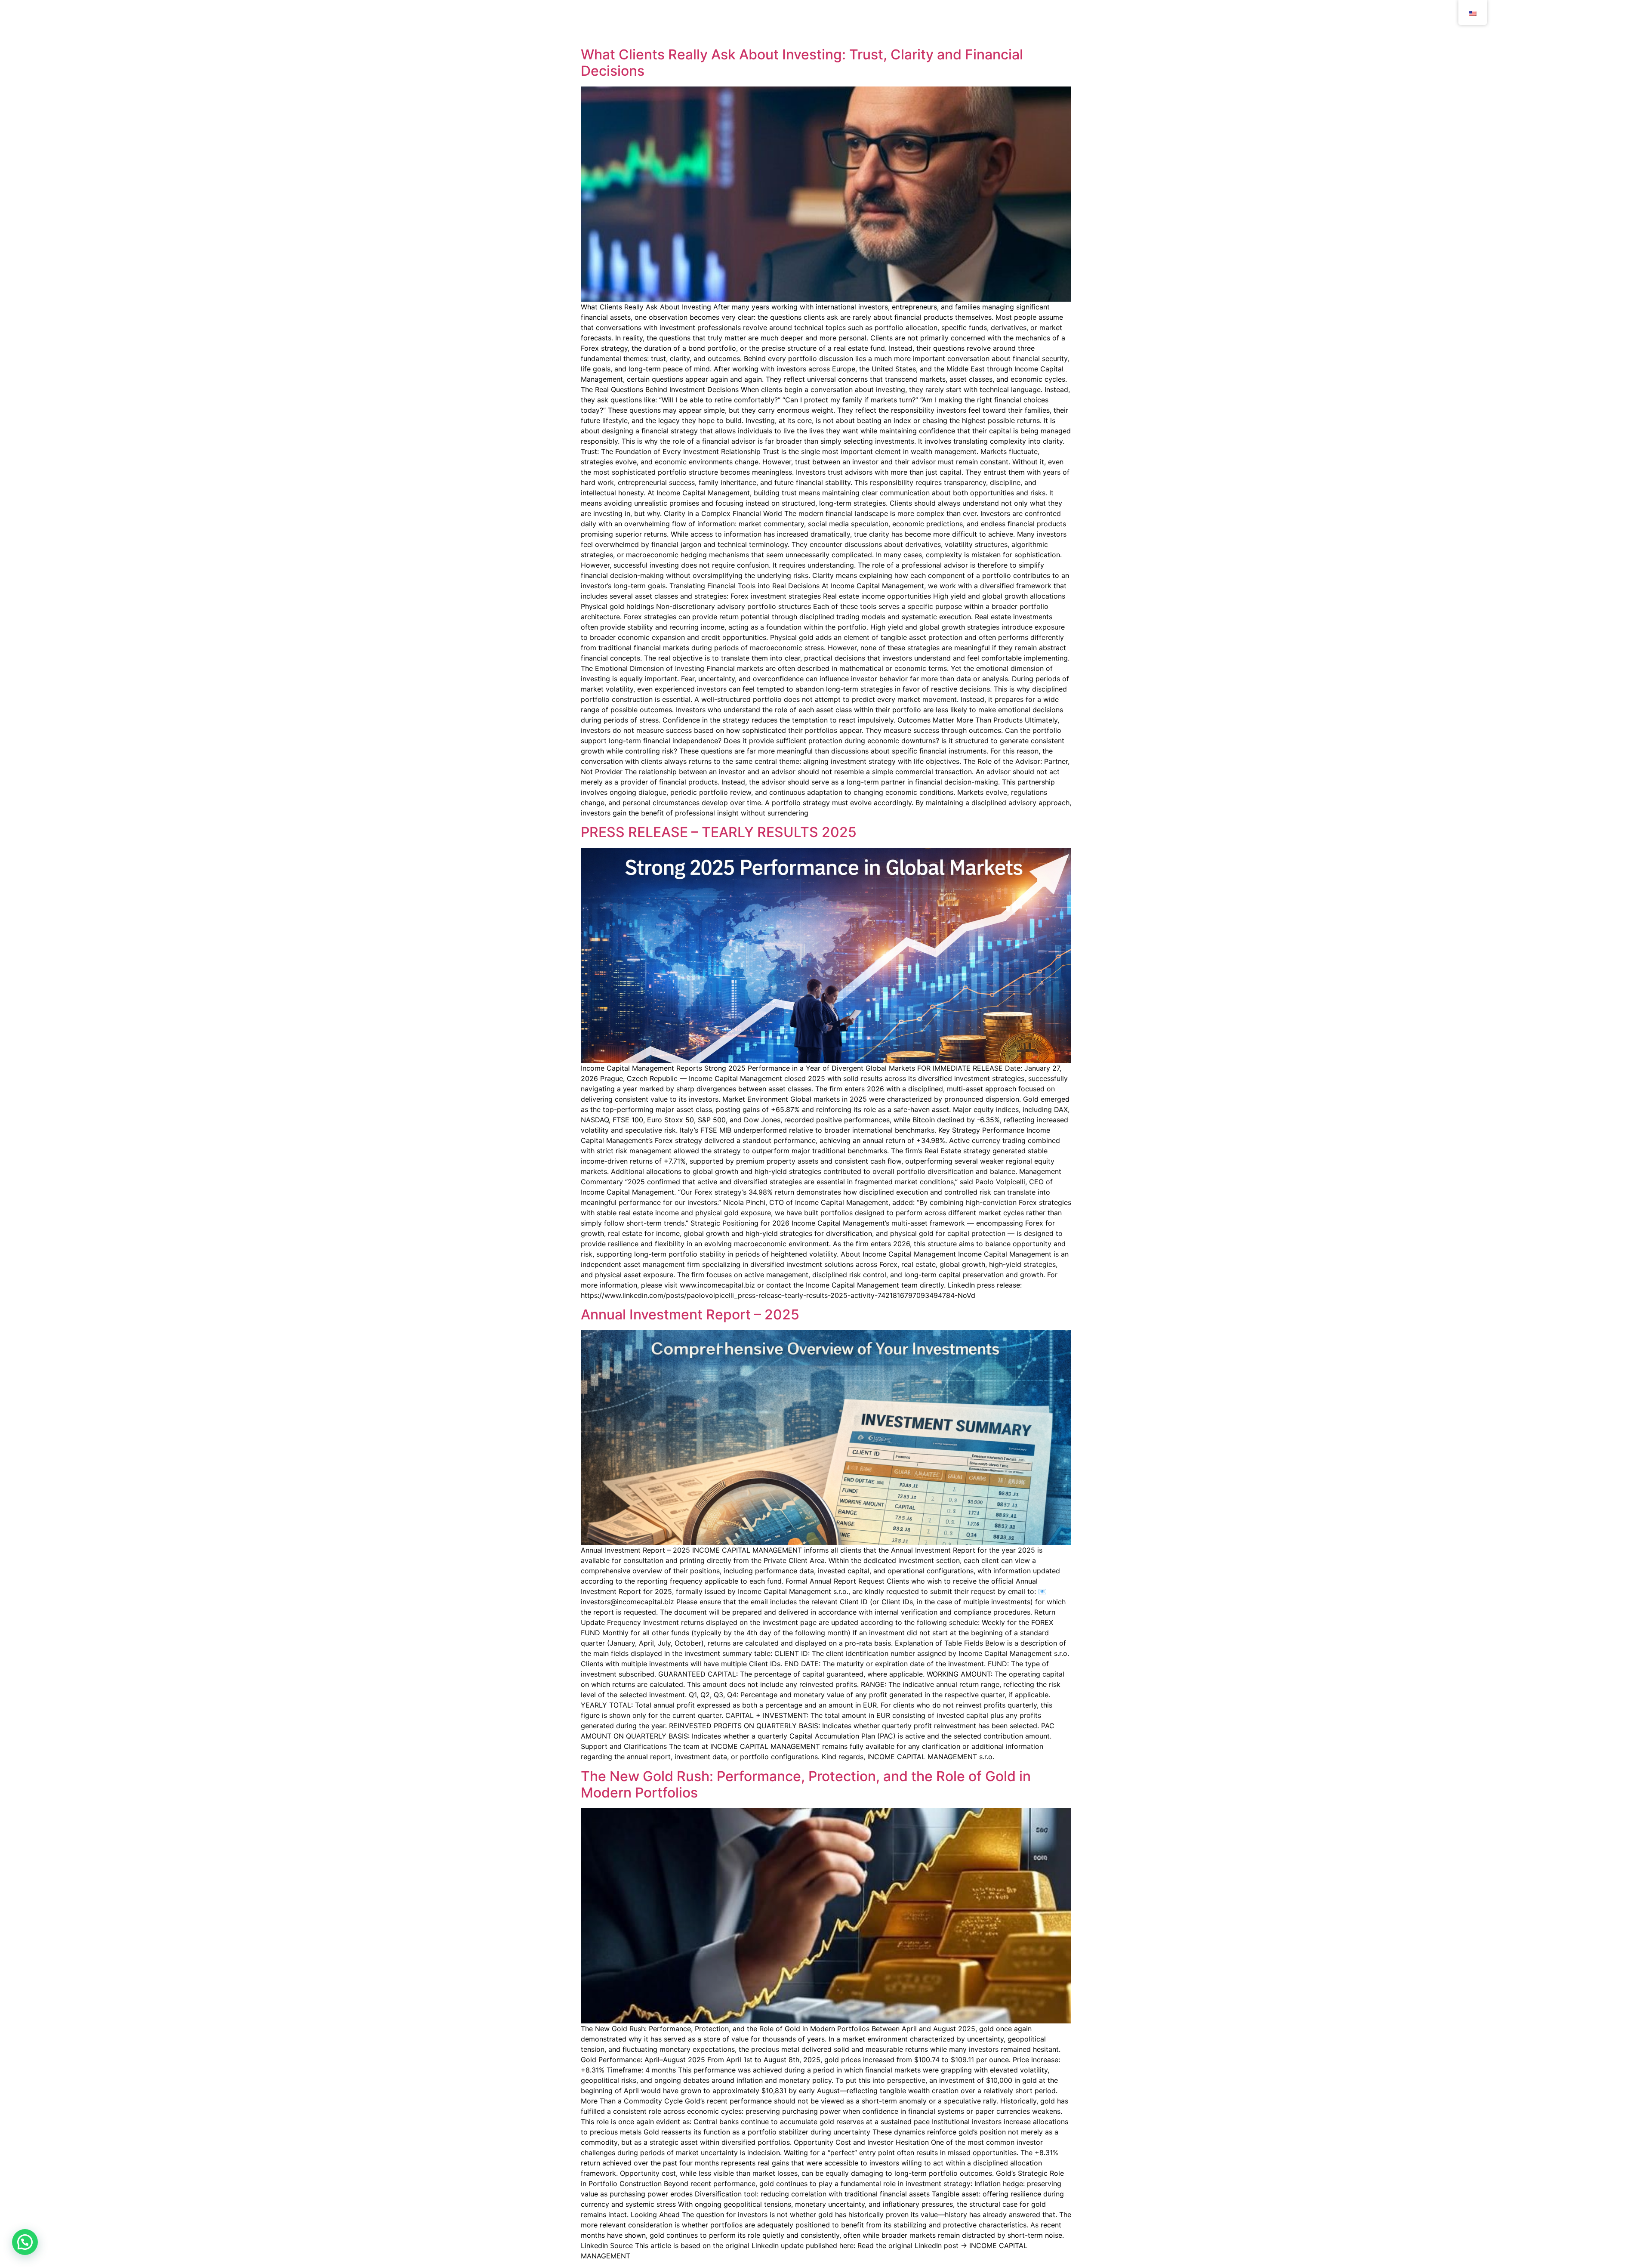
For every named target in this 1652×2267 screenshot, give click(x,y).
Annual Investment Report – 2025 (690, 1314)
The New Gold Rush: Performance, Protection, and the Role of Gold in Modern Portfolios (806, 1784)
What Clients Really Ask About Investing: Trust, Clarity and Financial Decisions (802, 63)
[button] (25, 2242)
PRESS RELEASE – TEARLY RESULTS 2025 (719, 832)
